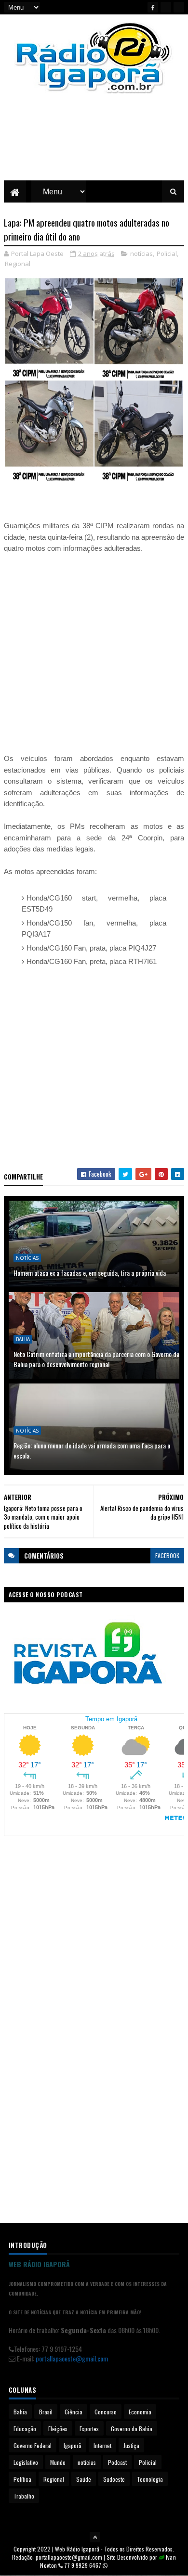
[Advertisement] (94, 144)
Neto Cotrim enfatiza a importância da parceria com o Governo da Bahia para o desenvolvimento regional (96, 1359)
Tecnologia (150, 2479)
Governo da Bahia (132, 2429)
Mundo (58, 2462)
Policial (167, 254)
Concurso (106, 2412)
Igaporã (73, 2445)
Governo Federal (33, 2445)
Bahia (23, 1339)
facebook (167, 1555)
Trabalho (24, 2496)
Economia (140, 2412)
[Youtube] (166, 7)
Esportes (89, 2429)
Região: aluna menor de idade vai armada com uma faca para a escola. (92, 1450)
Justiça (131, 2445)
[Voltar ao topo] (95, 2537)
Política (22, 2479)
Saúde (84, 2479)
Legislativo (26, 2462)
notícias (141, 254)
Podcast (117, 2462)
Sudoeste (114, 2479)
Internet (102, 2445)
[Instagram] (179, 7)
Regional (18, 264)
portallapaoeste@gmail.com (72, 2358)
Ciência (74, 2412)
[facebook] (153, 7)
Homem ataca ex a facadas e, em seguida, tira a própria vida (90, 1273)
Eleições (58, 2429)
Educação (25, 2429)
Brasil (46, 2412)
